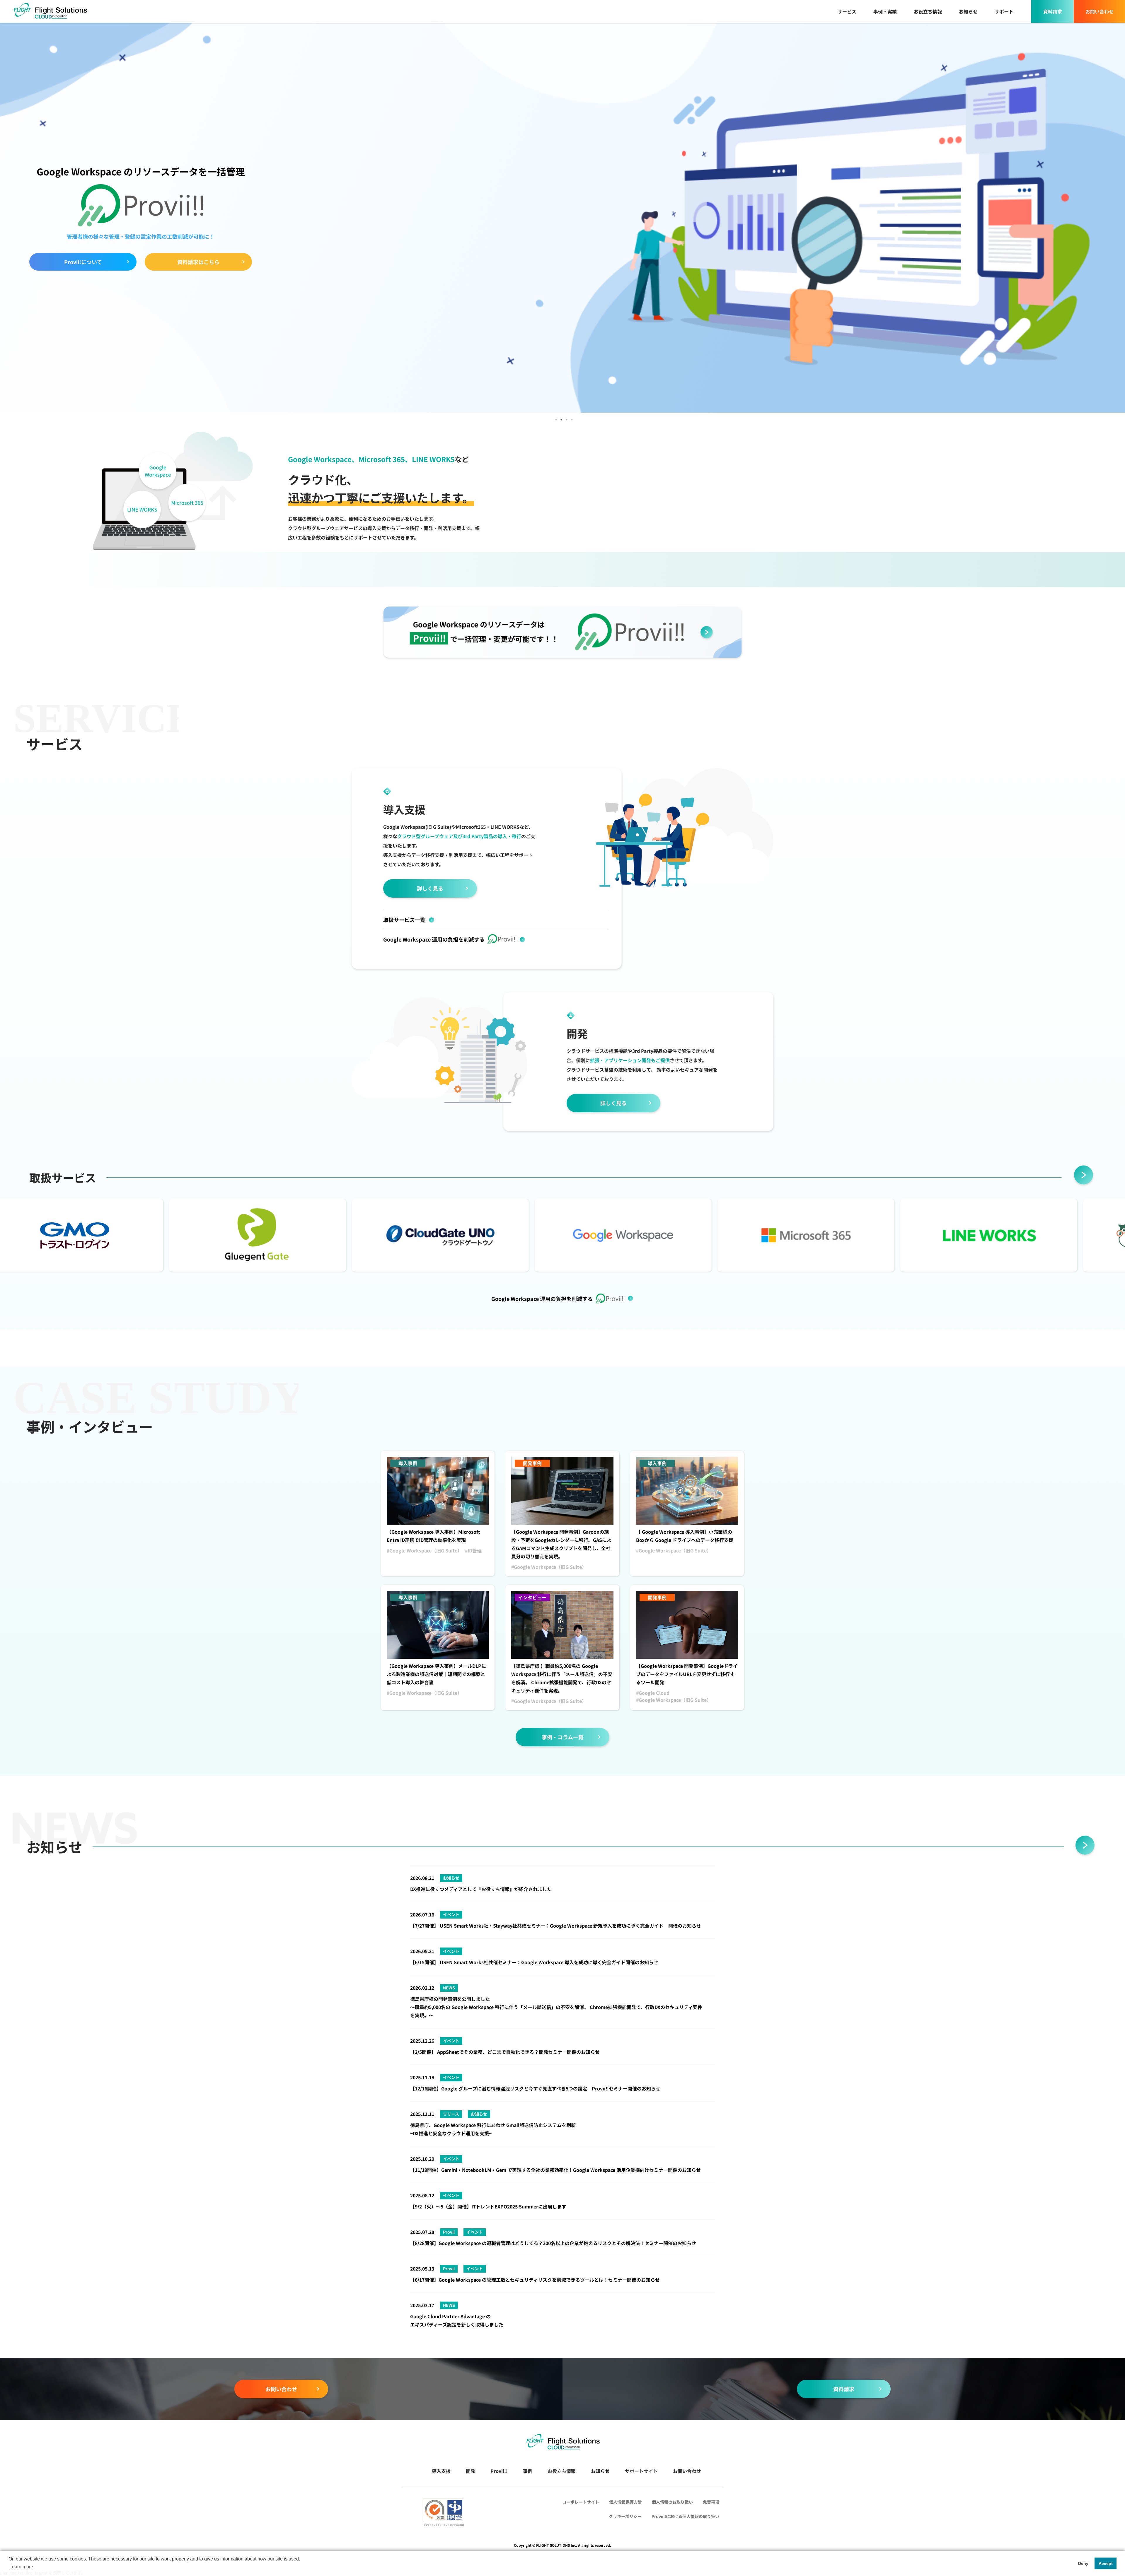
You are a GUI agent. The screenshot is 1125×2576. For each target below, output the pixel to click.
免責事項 (711, 2502)
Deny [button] (1083, 2563)
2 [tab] (561, 418)
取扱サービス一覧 (404, 920)
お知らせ (968, 11)
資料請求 (1053, 11)
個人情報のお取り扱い (672, 2502)
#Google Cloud (653, 1693)
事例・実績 (885, 11)
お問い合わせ (1100, 11)
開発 (471, 2471)
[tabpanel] (562, 217)
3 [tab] (566, 418)
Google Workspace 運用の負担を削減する (434, 939)
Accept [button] (1106, 2563)
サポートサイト (641, 2471)
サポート (1004, 11)
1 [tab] (556, 418)
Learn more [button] (21, 2567)
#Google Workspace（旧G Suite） (424, 1550)
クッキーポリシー (625, 2516)
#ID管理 (473, 1550)
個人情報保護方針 (625, 2502)
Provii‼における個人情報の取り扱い (685, 2516)
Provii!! (499, 2471)
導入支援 (441, 2471)
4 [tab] (572, 418)
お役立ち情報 (928, 11)
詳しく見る (430, 888)
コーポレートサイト (581, 2502)
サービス (847, 11)
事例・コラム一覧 (563, 1737)
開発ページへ (83, 257)
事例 (528, 2471)
